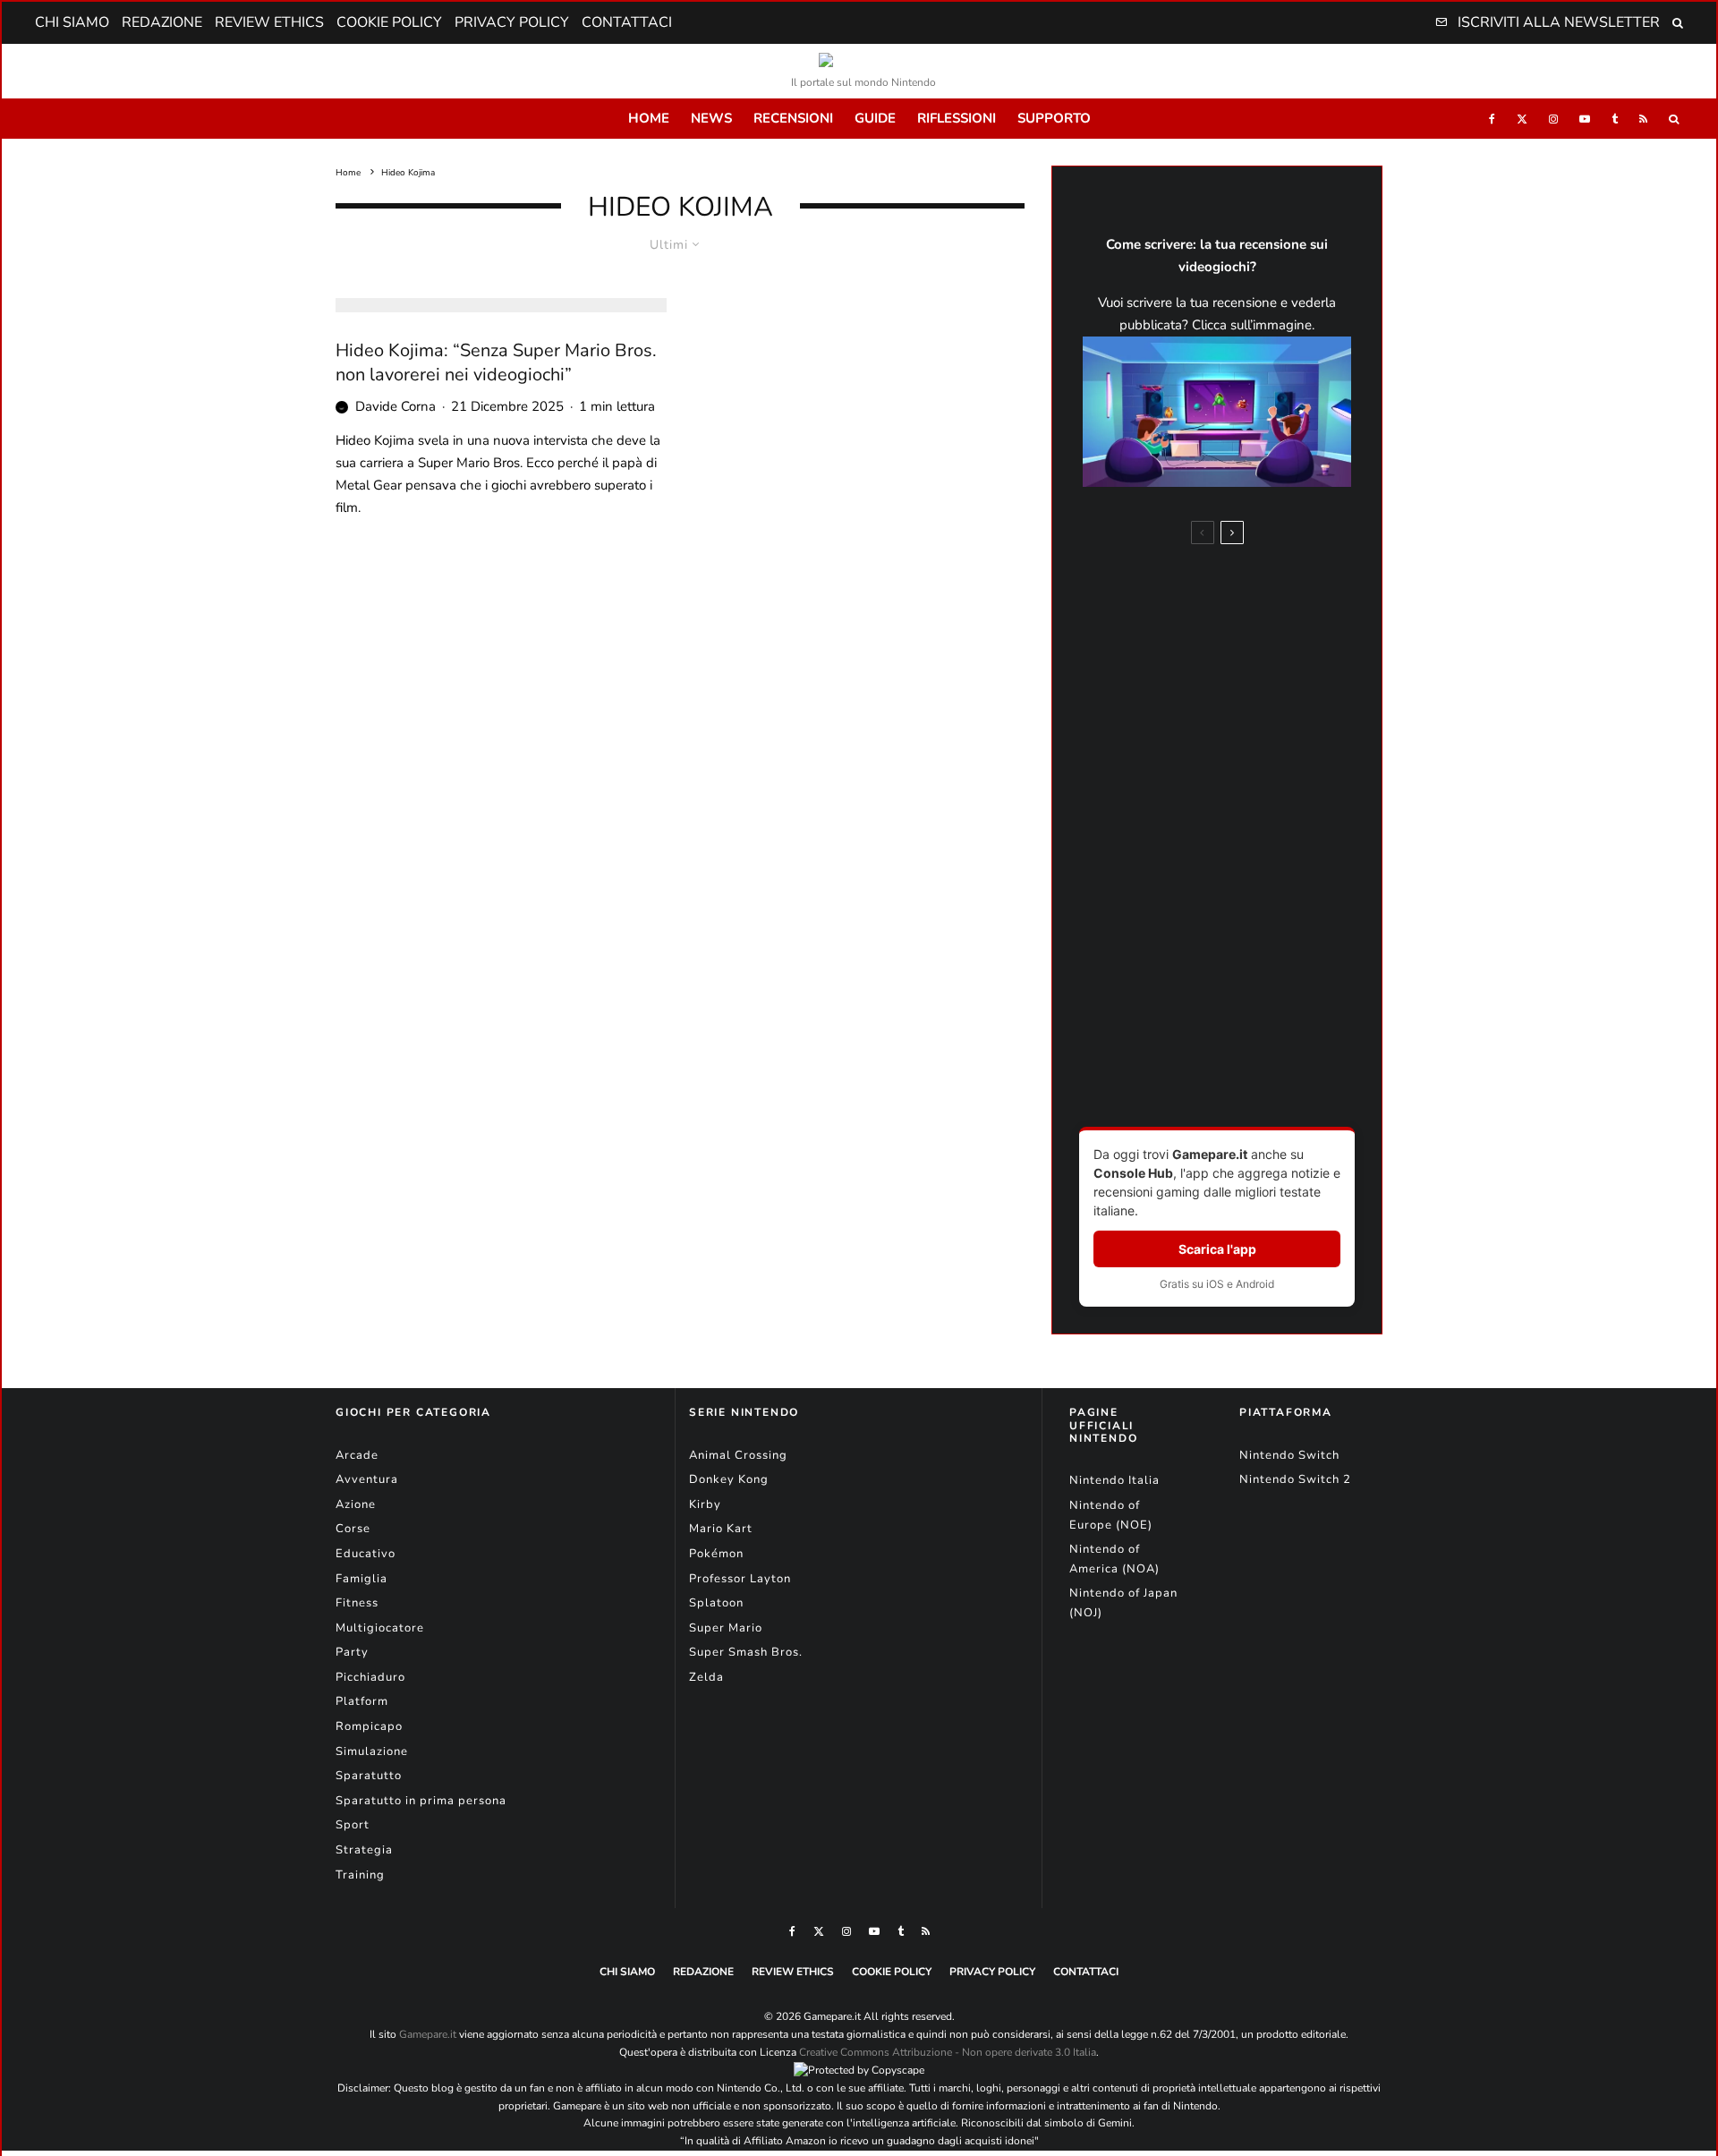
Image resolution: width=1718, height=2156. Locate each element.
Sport (353, 1825)
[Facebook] (1492, 119)
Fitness (357, 1603)
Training (360, 1875)
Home (649, 118)
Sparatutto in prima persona (421, 1801)
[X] (1522, 119)
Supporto (1054, 118)
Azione (356, 1504)
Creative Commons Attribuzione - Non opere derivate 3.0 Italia (948, 2052)
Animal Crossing (738, 1455)
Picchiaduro (370, 1677)
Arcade (357, 1455)
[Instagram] (1553, 119)
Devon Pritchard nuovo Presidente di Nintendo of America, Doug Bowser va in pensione (1249, 673)
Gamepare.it (428, 2034)
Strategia (364, 1850)
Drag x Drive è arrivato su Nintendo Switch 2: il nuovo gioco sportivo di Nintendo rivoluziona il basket (1249, 590)
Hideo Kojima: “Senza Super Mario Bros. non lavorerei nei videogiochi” (496, 363)
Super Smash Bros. (746, 1652)
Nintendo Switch (1289, 1455)
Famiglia (361, 1579)
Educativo (366, 1554)
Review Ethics (269, 22)
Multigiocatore (380, 1628)
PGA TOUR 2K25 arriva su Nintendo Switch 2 (1236, 1077)
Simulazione (372, 1751)
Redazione (162, 22)
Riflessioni (957, 118)
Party (352, 1652)
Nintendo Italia (1114, 1480)
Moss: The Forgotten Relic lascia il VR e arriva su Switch (1242, 820)
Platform (362, 1701)
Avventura (367, 1479)
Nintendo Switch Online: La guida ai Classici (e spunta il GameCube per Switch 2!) (1251, 1014)
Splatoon (716, 1603)
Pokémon (716, 1554)
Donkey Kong (729, 1479)
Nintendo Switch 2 (1295, 1479)
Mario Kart (721, 1529)
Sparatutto (369, 1776)
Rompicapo (369, 1726)
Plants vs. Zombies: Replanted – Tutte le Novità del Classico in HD (1254, 750)
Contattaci (627, 22)
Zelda (706, 1677)
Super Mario (726, 1628)
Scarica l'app (1217, 1249)
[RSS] (1643, 119)
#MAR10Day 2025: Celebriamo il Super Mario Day (1249, 882)
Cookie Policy (389, 22)
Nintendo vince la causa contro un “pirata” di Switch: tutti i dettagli (1253, 946)
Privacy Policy (512, 22)
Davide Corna (395, 406)
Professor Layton (740, 1579)
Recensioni (793, 118)
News (711, 118)
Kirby (705, 1504)
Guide (875, 118)
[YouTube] (1585, 119)
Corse (353, 1529)
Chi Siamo (72, 22)
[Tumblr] (1615, 119)
